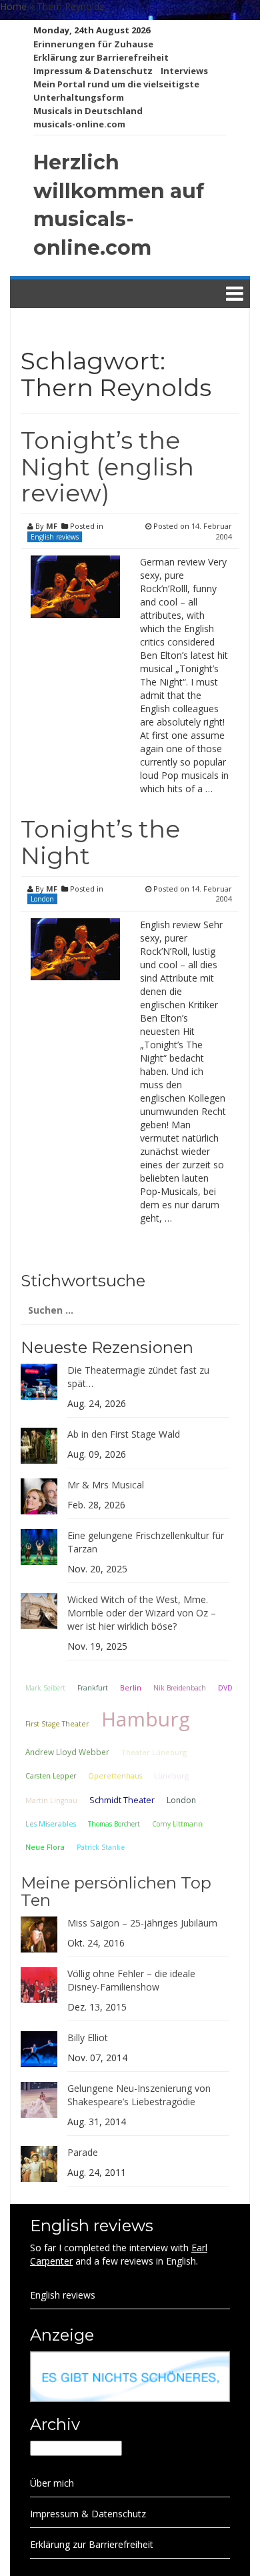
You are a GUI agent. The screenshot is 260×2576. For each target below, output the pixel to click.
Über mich (52, 2483)
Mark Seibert (45, 1688)
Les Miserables (51, 1824)
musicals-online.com (79, 124)
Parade (83, 2152)
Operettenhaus (115, 1776)
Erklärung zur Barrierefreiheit (101, 57)
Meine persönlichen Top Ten (116, 1891)
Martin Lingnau (51, 1800)
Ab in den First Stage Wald (124, 1434)
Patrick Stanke (101, 1847)
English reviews (55, 537)
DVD (225, 1688)
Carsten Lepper (51, 1776)
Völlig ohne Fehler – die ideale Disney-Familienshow (131, 1980)
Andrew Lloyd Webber (67, 1752)
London (42, 899)
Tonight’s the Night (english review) (107, 466)
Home (13, 6)
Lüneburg (171, 1775)
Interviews (184, 71)
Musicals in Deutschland (88, 111)
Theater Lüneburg (154, 1752)
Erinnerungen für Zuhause (93, 44)
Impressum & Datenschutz (93, 71)
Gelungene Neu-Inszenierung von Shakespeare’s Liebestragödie (139, 2095)
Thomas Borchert (114, 1824)
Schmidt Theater (122, 1800)
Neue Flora (45, 1847)
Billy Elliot (88, 2038)
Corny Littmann (177, 1824)
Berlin (131, 1687)
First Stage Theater (57, 1724)
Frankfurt (93, 1688)
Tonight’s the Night (100, 842)
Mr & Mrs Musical (106, 1485)
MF (52, 526)
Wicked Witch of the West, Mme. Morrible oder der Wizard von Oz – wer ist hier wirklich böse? (142, 1613)
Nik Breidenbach (180, 1688)
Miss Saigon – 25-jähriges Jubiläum (142, 1923)
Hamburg (146, 1719)
